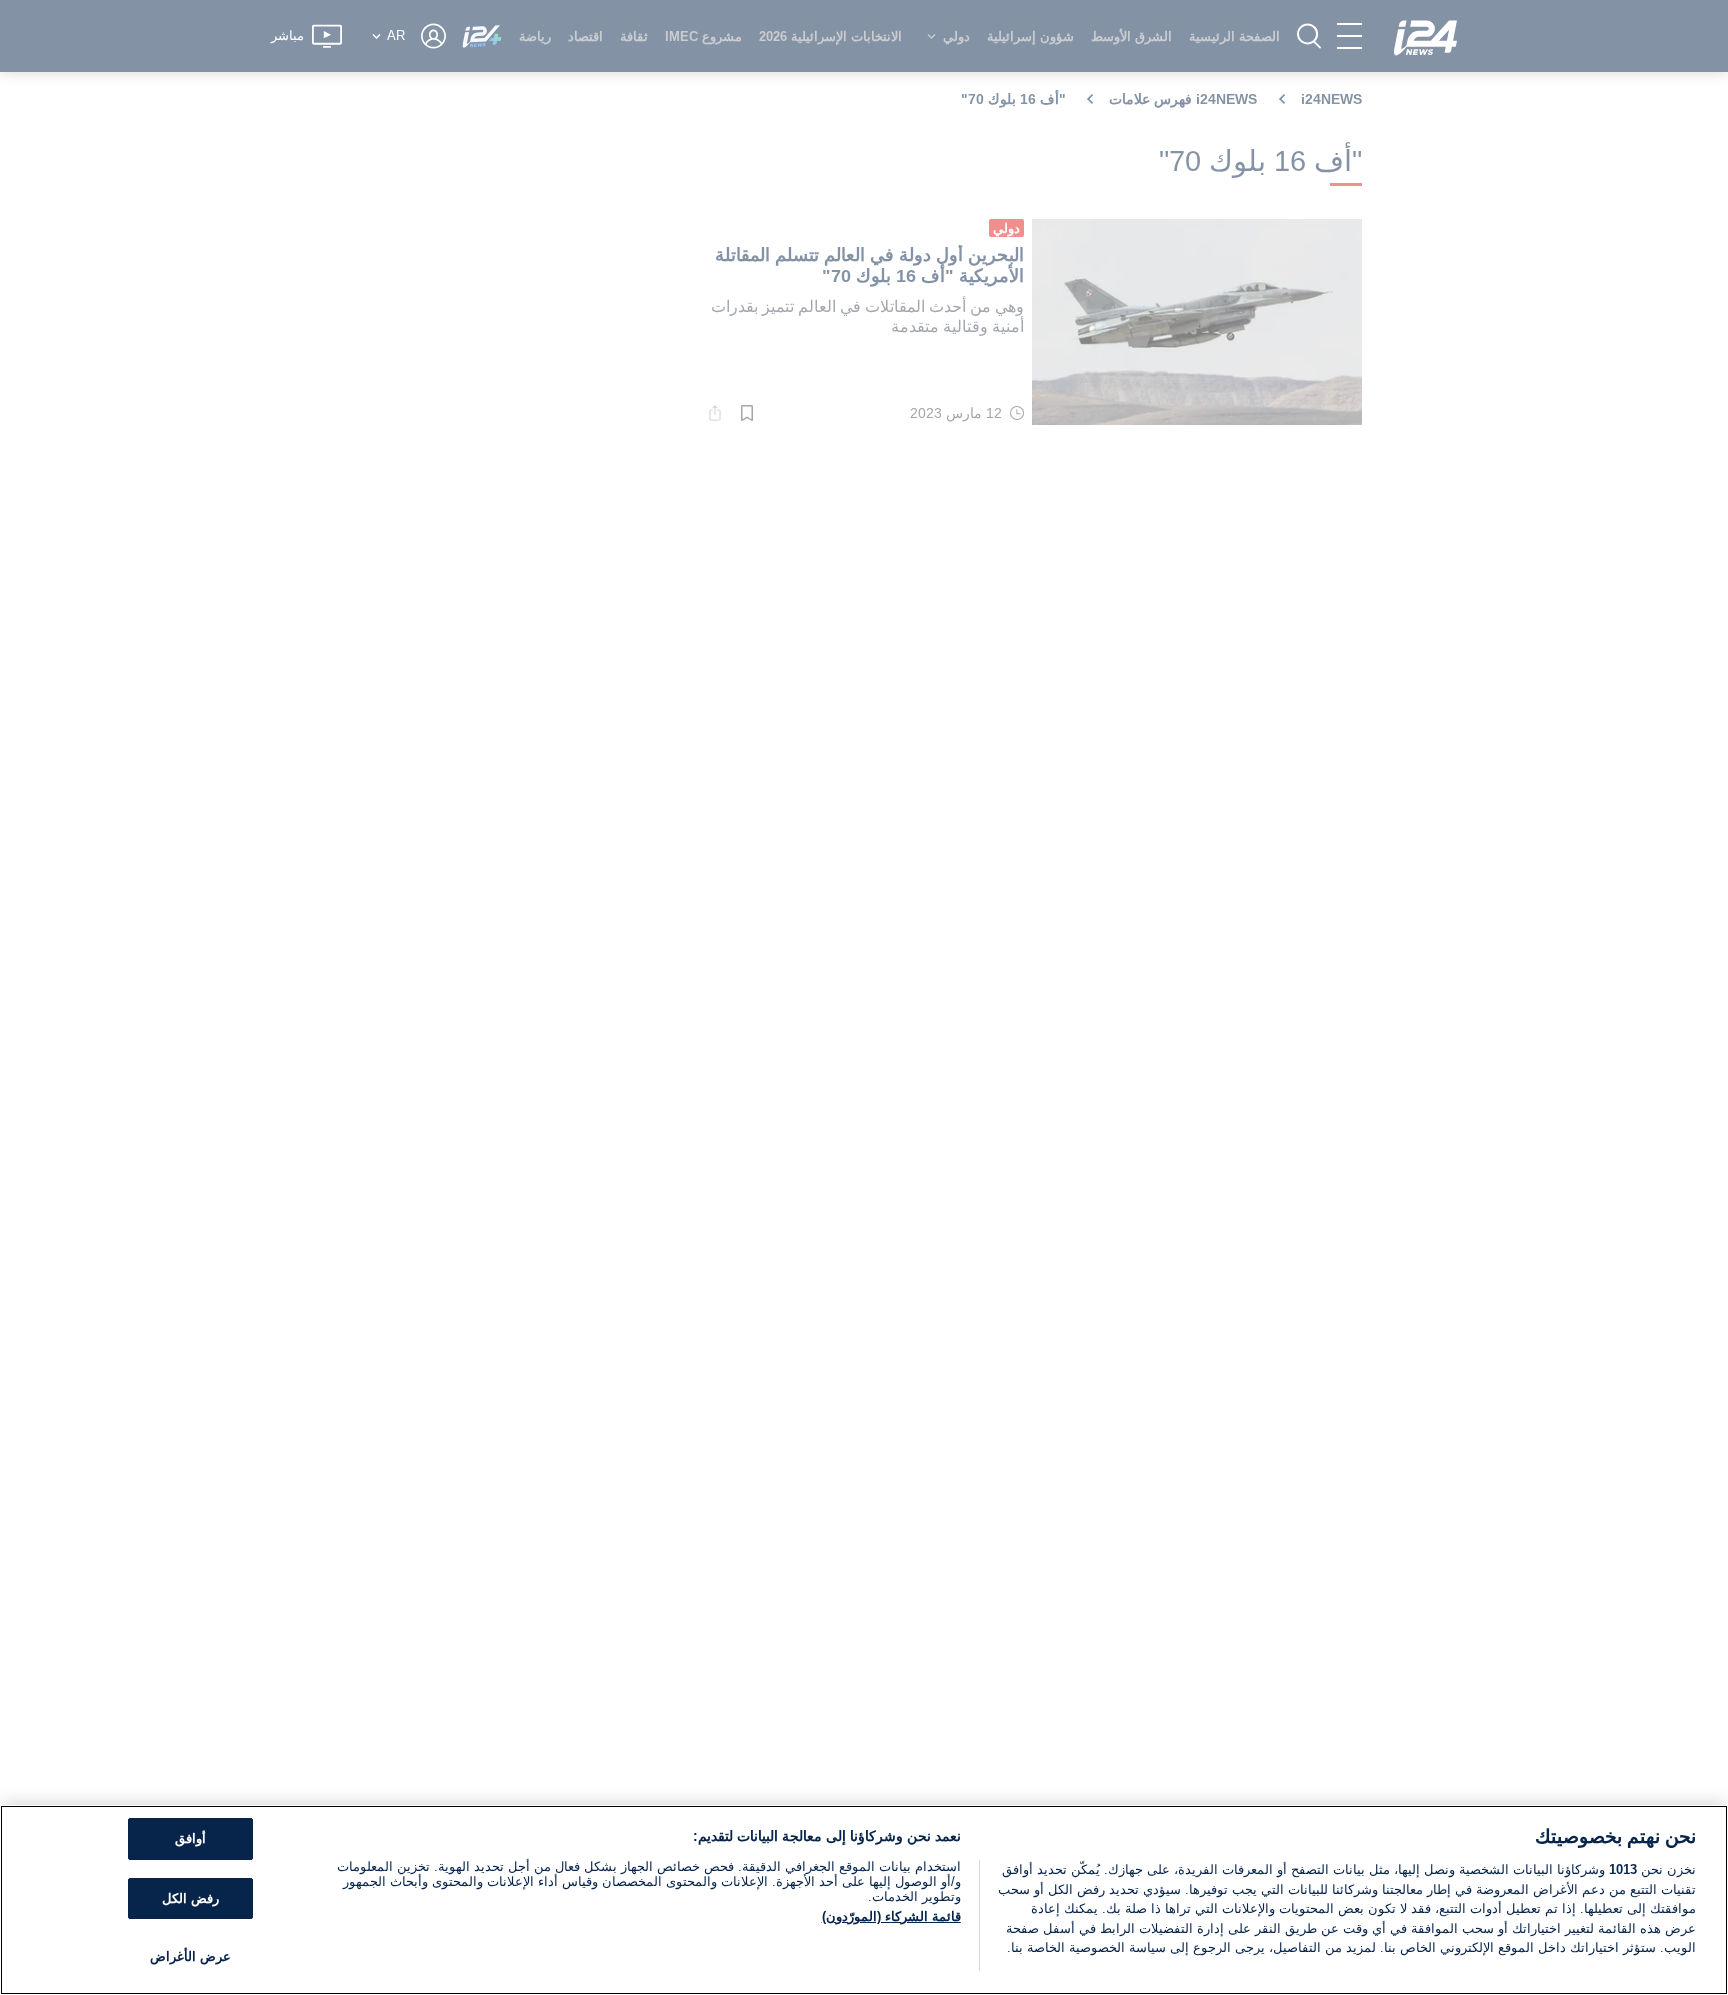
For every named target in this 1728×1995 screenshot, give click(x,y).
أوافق (190, 1838)
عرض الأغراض (190, 1956)
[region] (864, 1900)
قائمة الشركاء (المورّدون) (891, 1916)
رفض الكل (190, 1898)
